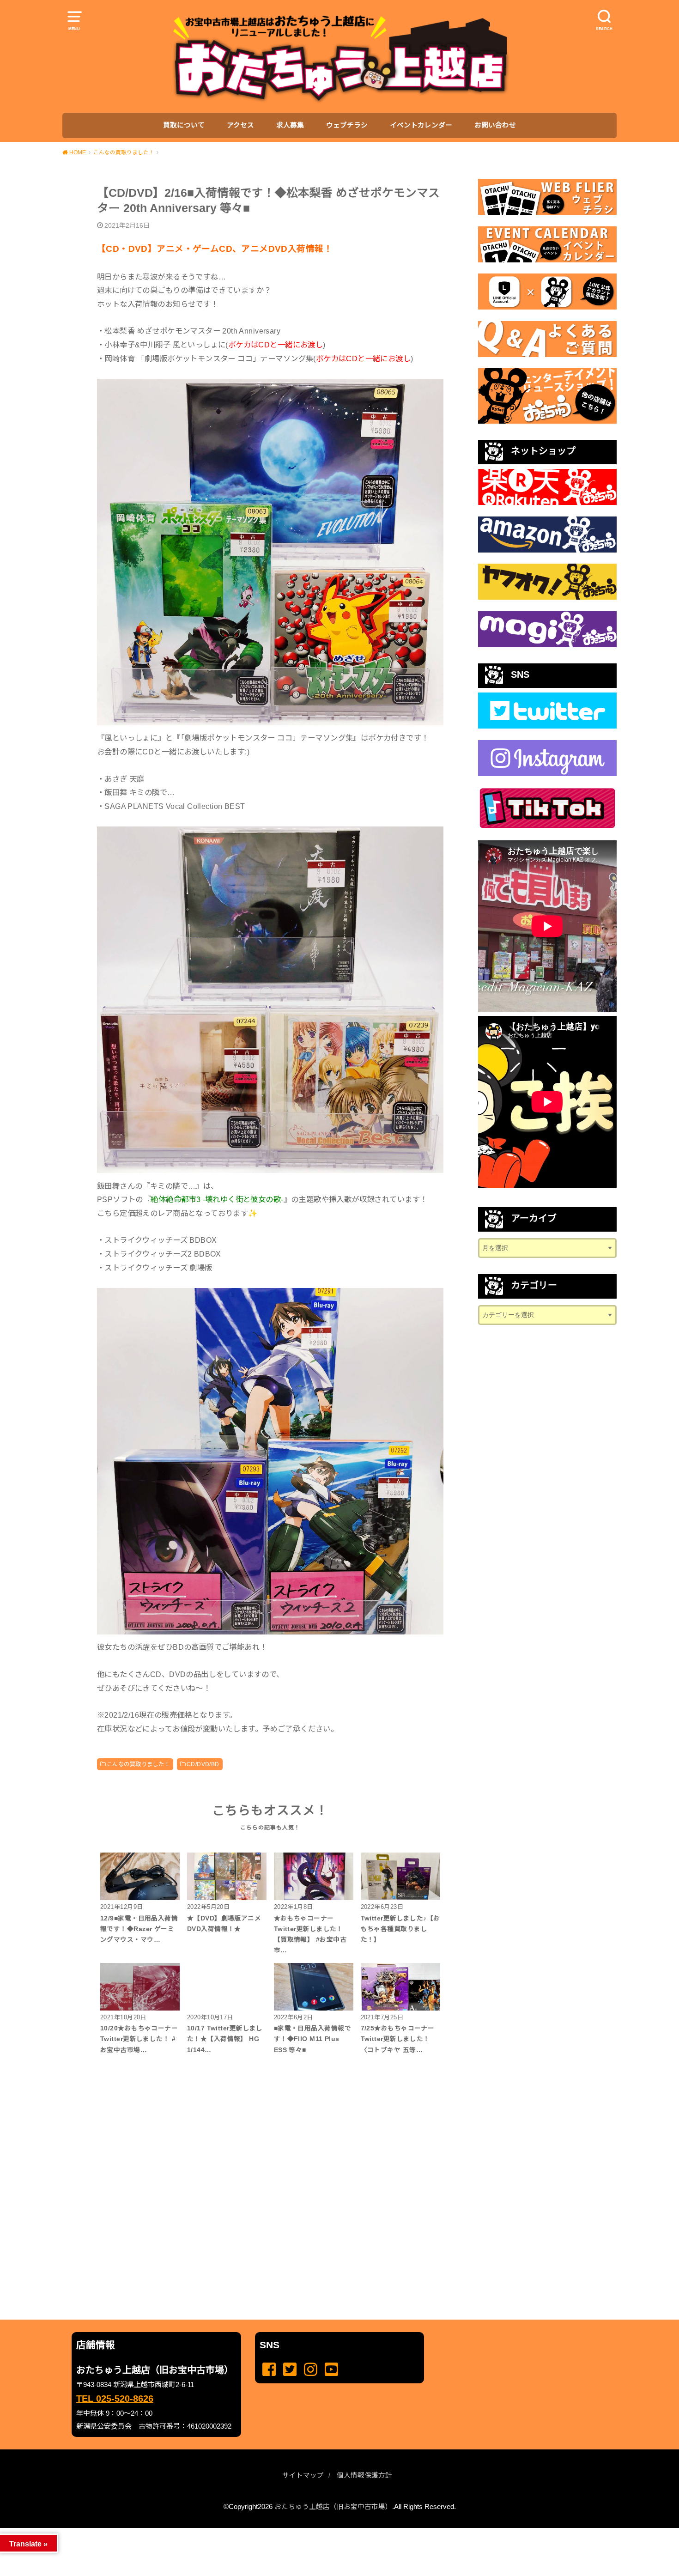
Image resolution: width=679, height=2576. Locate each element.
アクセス (240, 125)
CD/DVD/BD (203, 1764)
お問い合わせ (495, 125)
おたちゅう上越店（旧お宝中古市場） (333, 2507)
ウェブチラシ (347, 125)
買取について (184, 125)
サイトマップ (303, 2475)
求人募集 (290, 125)
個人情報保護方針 (364, 2475)
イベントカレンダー (421, 125)
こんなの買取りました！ (138, 1764)
